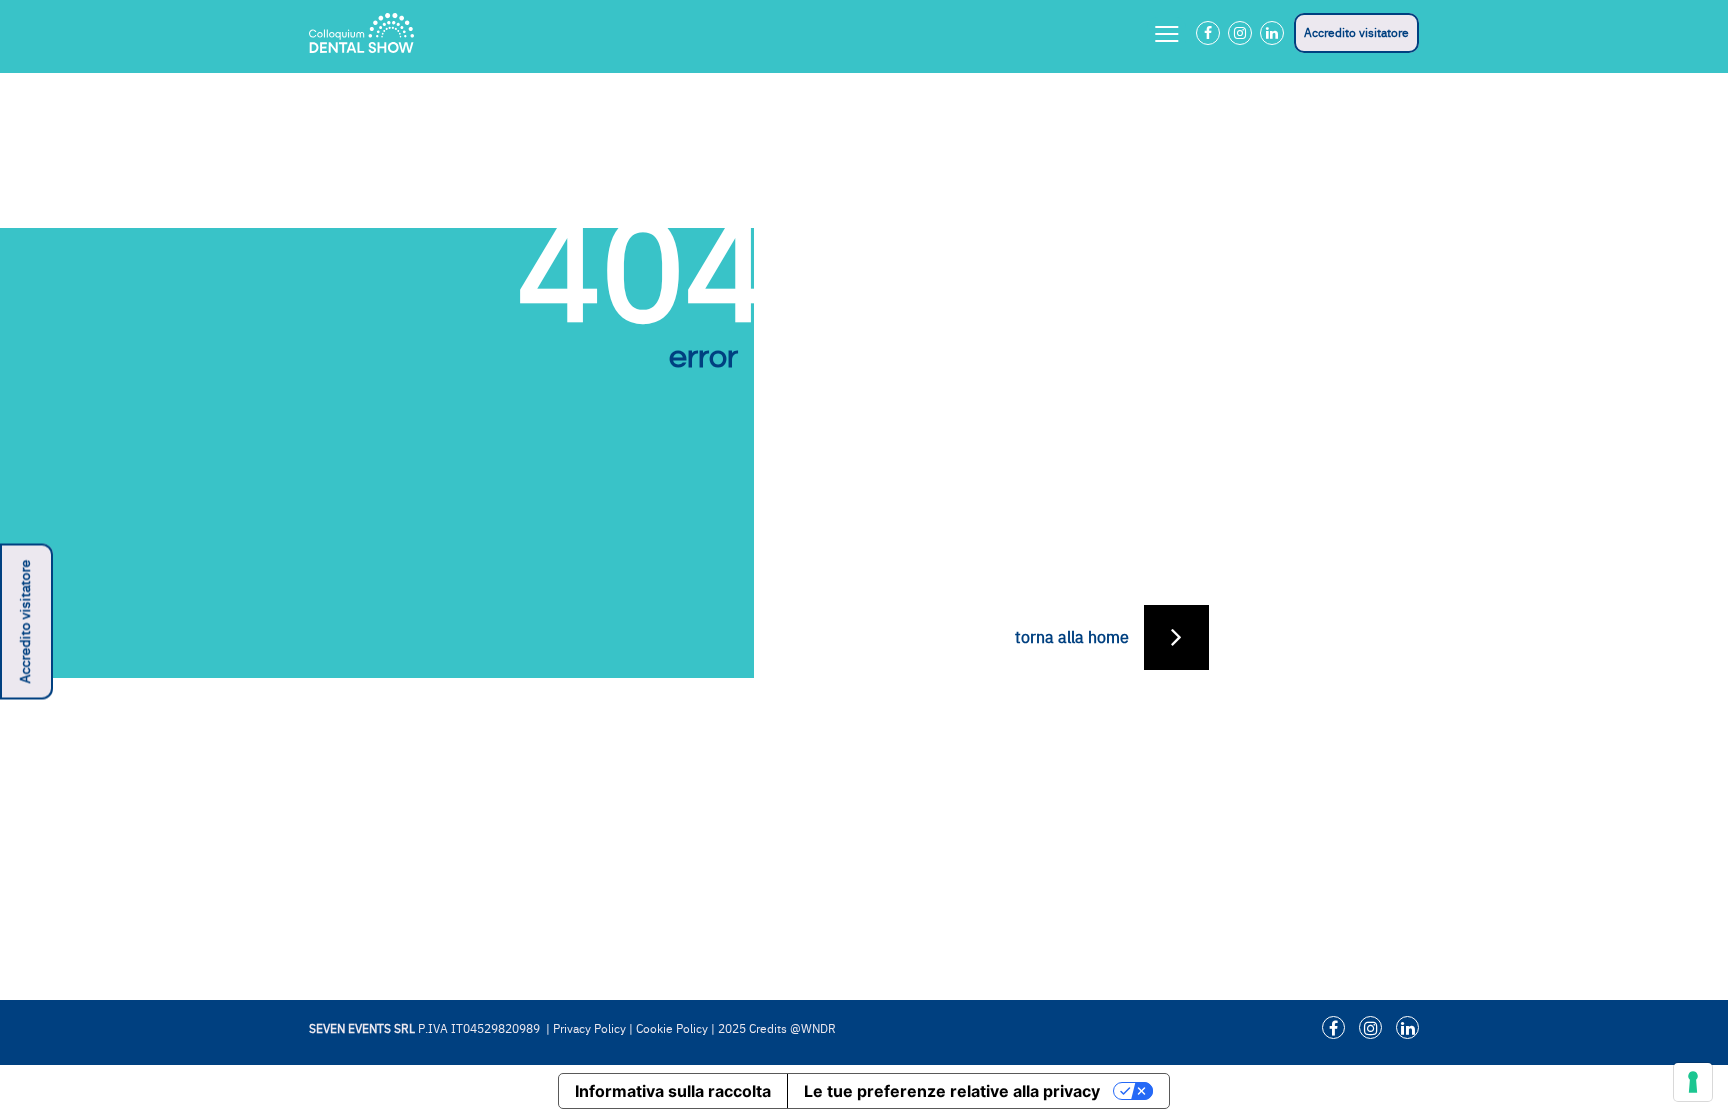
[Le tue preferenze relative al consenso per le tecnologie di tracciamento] (1693, 1082)
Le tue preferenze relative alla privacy (952, 1091)
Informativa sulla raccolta (673, 1091)
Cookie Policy (672, 1029)
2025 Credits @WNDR (777, 1029)
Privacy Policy (589, 1029)
